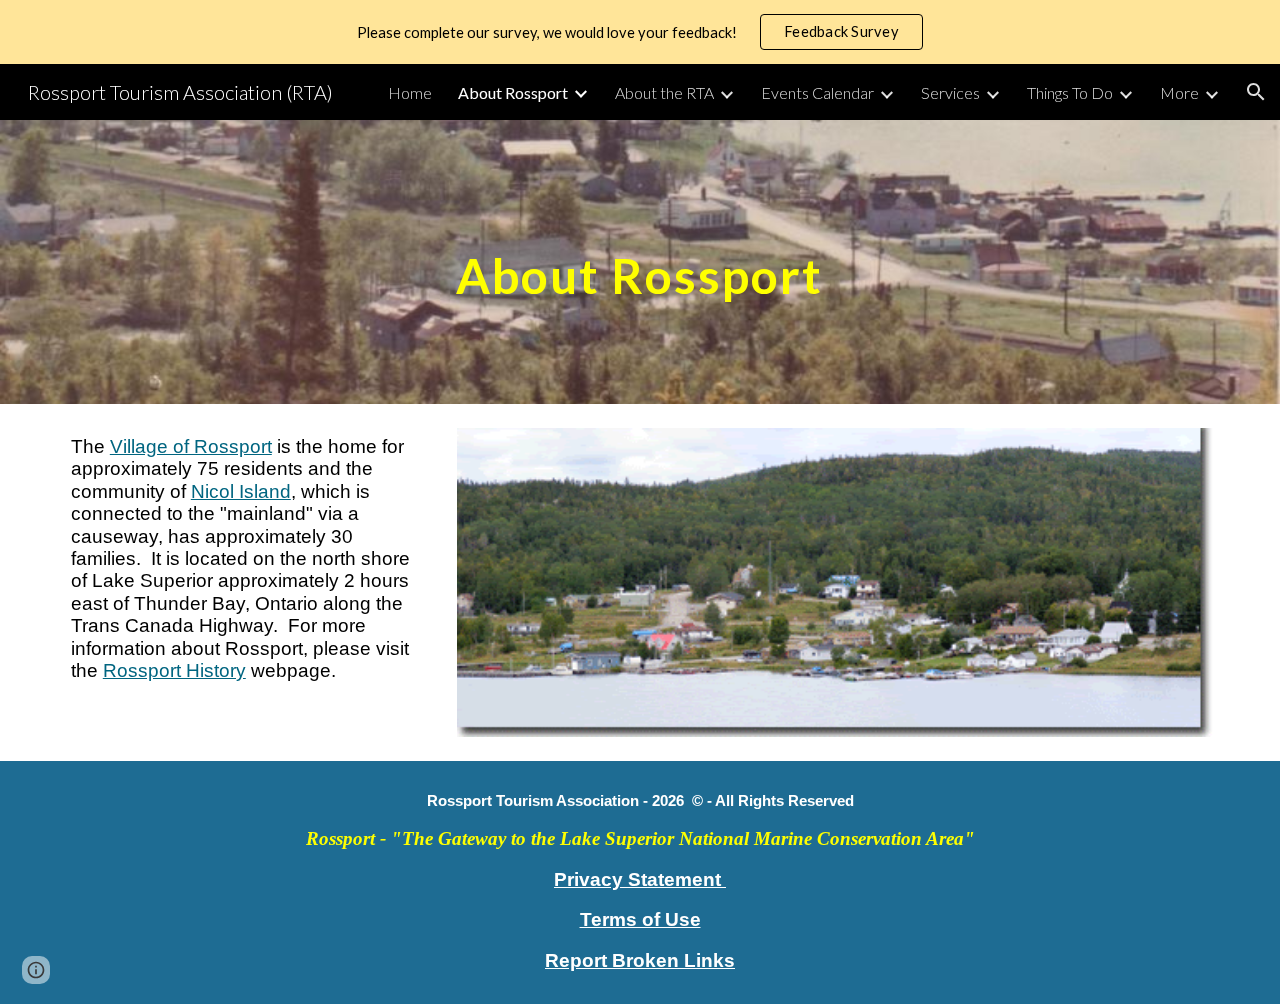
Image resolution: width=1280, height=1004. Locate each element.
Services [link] (950, 92)
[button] (1256, 92)
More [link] (1179, 92)
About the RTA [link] (664, 92)
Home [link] (410, 92)
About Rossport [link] (513, 92)
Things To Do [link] (1070, 92)
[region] (640, 32)
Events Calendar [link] (817, 92)
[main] (640, 261)
